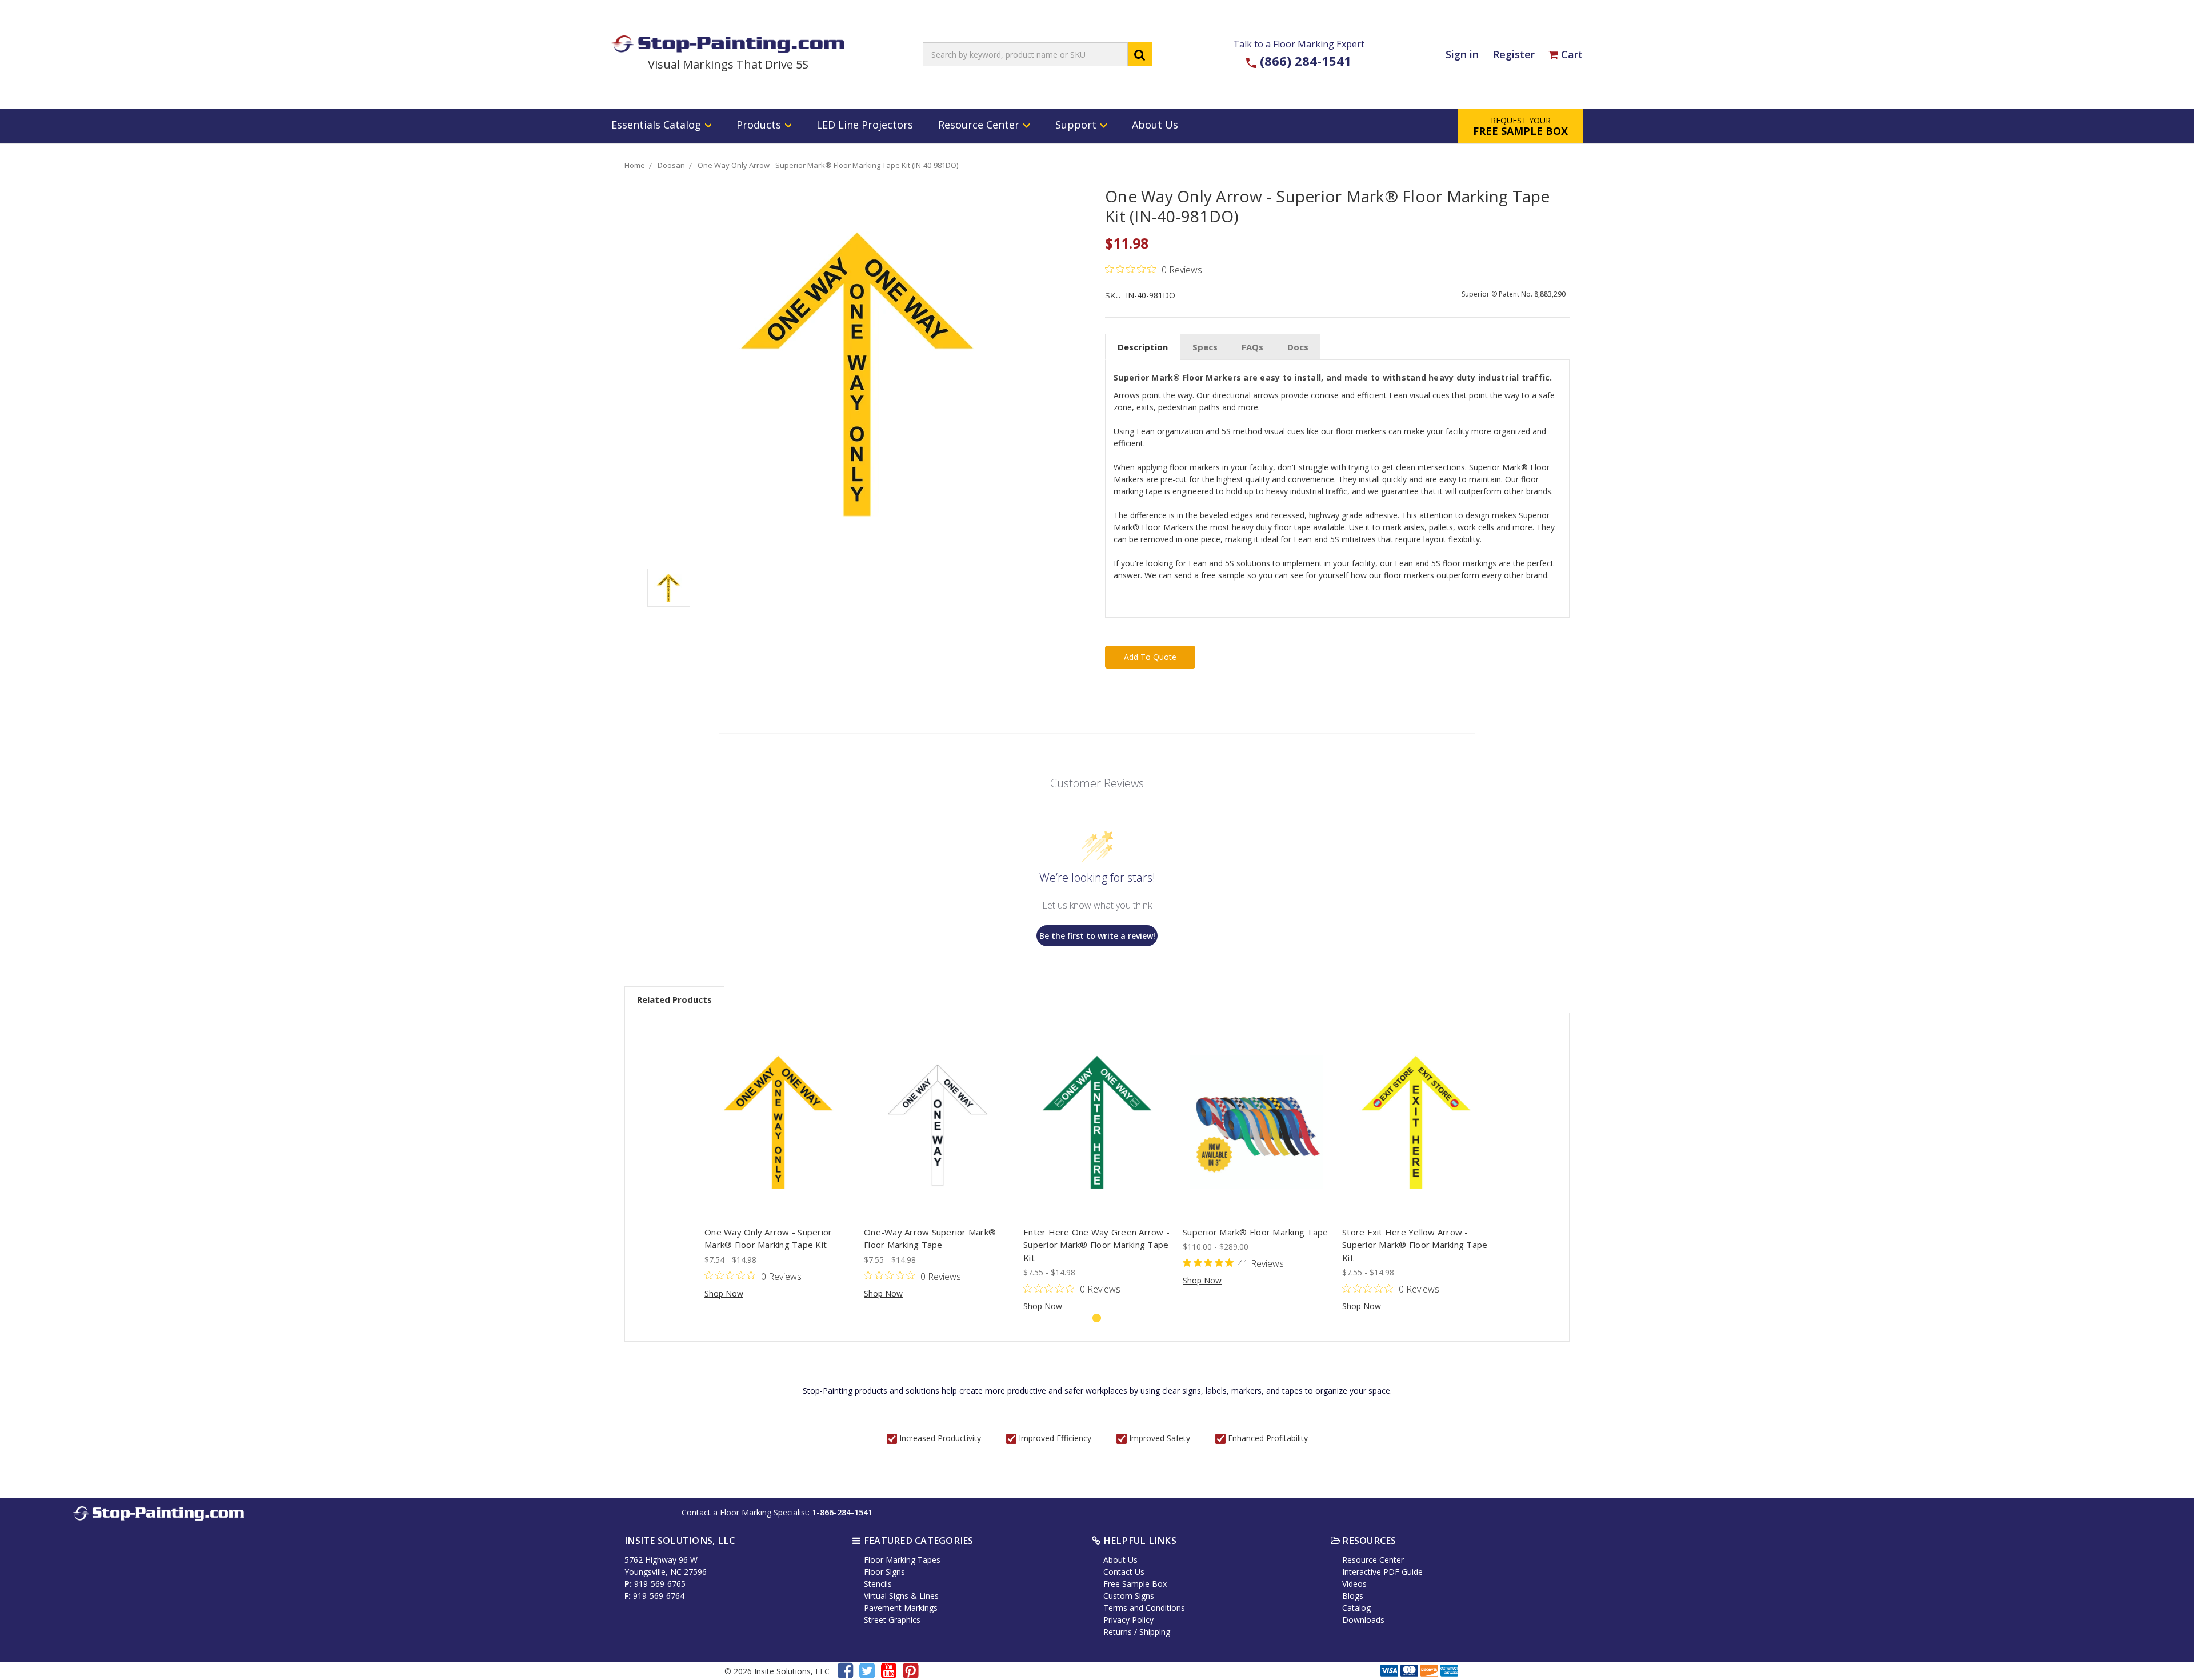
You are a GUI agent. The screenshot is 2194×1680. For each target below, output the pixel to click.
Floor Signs (884, 1572)
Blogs (1353, 1596)
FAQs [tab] (1252, 347)
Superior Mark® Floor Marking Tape (1255, 1232)
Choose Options (778, 1122)
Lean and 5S (1316, 539)
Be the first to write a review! (1097, 936)
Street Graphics (892, 1620)
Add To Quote (1150, 657)
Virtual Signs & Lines (901, 1596)
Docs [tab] (1298, 347)
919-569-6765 (660, 1584)
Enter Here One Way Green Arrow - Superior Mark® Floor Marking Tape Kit (1096, 1245)
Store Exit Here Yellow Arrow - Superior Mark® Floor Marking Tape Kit (1415, 1245)
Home (635, 165)
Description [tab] (1143, 347)
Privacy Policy (1128, 1620)
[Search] (1140, 54)
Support (1077, 125)
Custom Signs (1129, 1596)
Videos (1354, 1584)
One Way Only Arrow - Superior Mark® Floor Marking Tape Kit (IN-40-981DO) (828, 165)
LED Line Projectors (865, 125)
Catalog (1356, 1608)
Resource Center (980, 125)
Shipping (1155, 1632)
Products (760, 125)
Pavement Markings (901, 1608)
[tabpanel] (778, 1162)
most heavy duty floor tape (1260, 527)
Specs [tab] (1205, 347)
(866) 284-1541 (1306, 61)
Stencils (878, 1584)
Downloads (1363, 1620)
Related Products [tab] (674, 999)
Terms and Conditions (1144, 1608)
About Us (1155, 125)
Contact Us (1124, 1572)
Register (1514, 54)
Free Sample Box (1135, 1584)
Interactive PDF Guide (1382, 1572)
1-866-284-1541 (842, 1512)
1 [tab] (1097, 1318)
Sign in (1462, 54)
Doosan (671, 165)
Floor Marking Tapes (902, 1560)
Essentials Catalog (658, 125)
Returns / (1121, 1632)
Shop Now (724, 1293)
